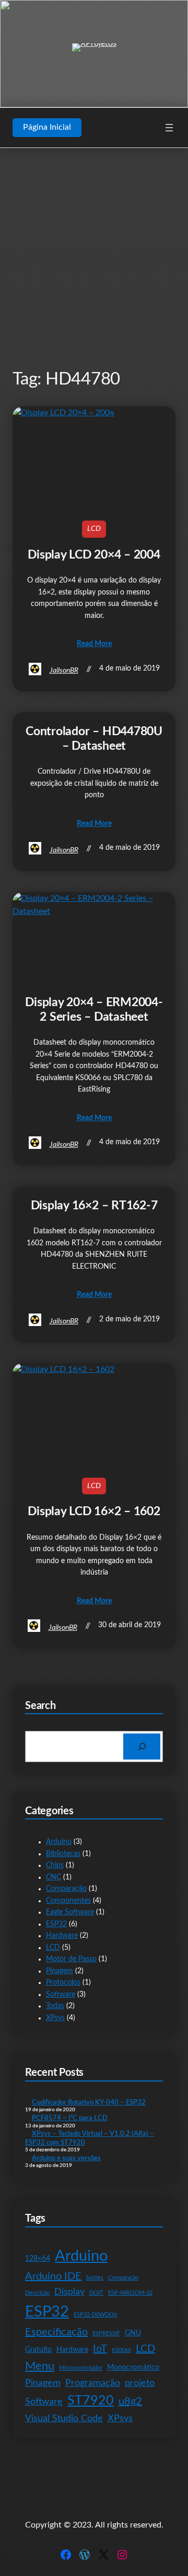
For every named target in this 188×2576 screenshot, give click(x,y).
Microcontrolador (81, 2368)
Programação (93, 2383)
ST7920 (91, 2401)
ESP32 (56, 1924)
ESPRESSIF (106, 2333)
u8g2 (130, 2401)
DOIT (96, 2293)
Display (69, 2292)
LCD (94, 529)
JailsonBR (64, 671)
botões (95, 2278)
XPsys (55, 2018)
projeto (140, 2383)
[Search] (142, 1746)
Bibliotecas (63, 1854)
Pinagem (60, 1971)
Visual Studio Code (64, 2418)
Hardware (62, 1936)
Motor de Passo (71, 1959)
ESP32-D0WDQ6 (95, 2315)
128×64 (38, 2258)
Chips (55, 1865)
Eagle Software (70, 1912)
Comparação (66, 1889)
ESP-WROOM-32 (130, 2293)
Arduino (59, 1842)
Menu (40, 2366)
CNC (54, 1877)
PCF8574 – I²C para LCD (70, 2118)
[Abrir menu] (169, 128)
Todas (55, 2006)
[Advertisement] (94, 258)
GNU (133, 2333)
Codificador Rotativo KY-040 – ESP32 (89, 2102)
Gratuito (38, 2350)
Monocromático (133, 2367)
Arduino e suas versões (66, 2158)
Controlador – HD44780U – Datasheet (94, 739)
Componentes (68, 1901)
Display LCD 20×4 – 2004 (94, 555)
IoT (100, 2349)
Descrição (37, 2293)
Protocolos (63, 1983)
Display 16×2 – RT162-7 (94, 1206)
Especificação (56, 2332)
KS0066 (121, 2350)
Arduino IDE (53, 2276)
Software (61, 1995)
